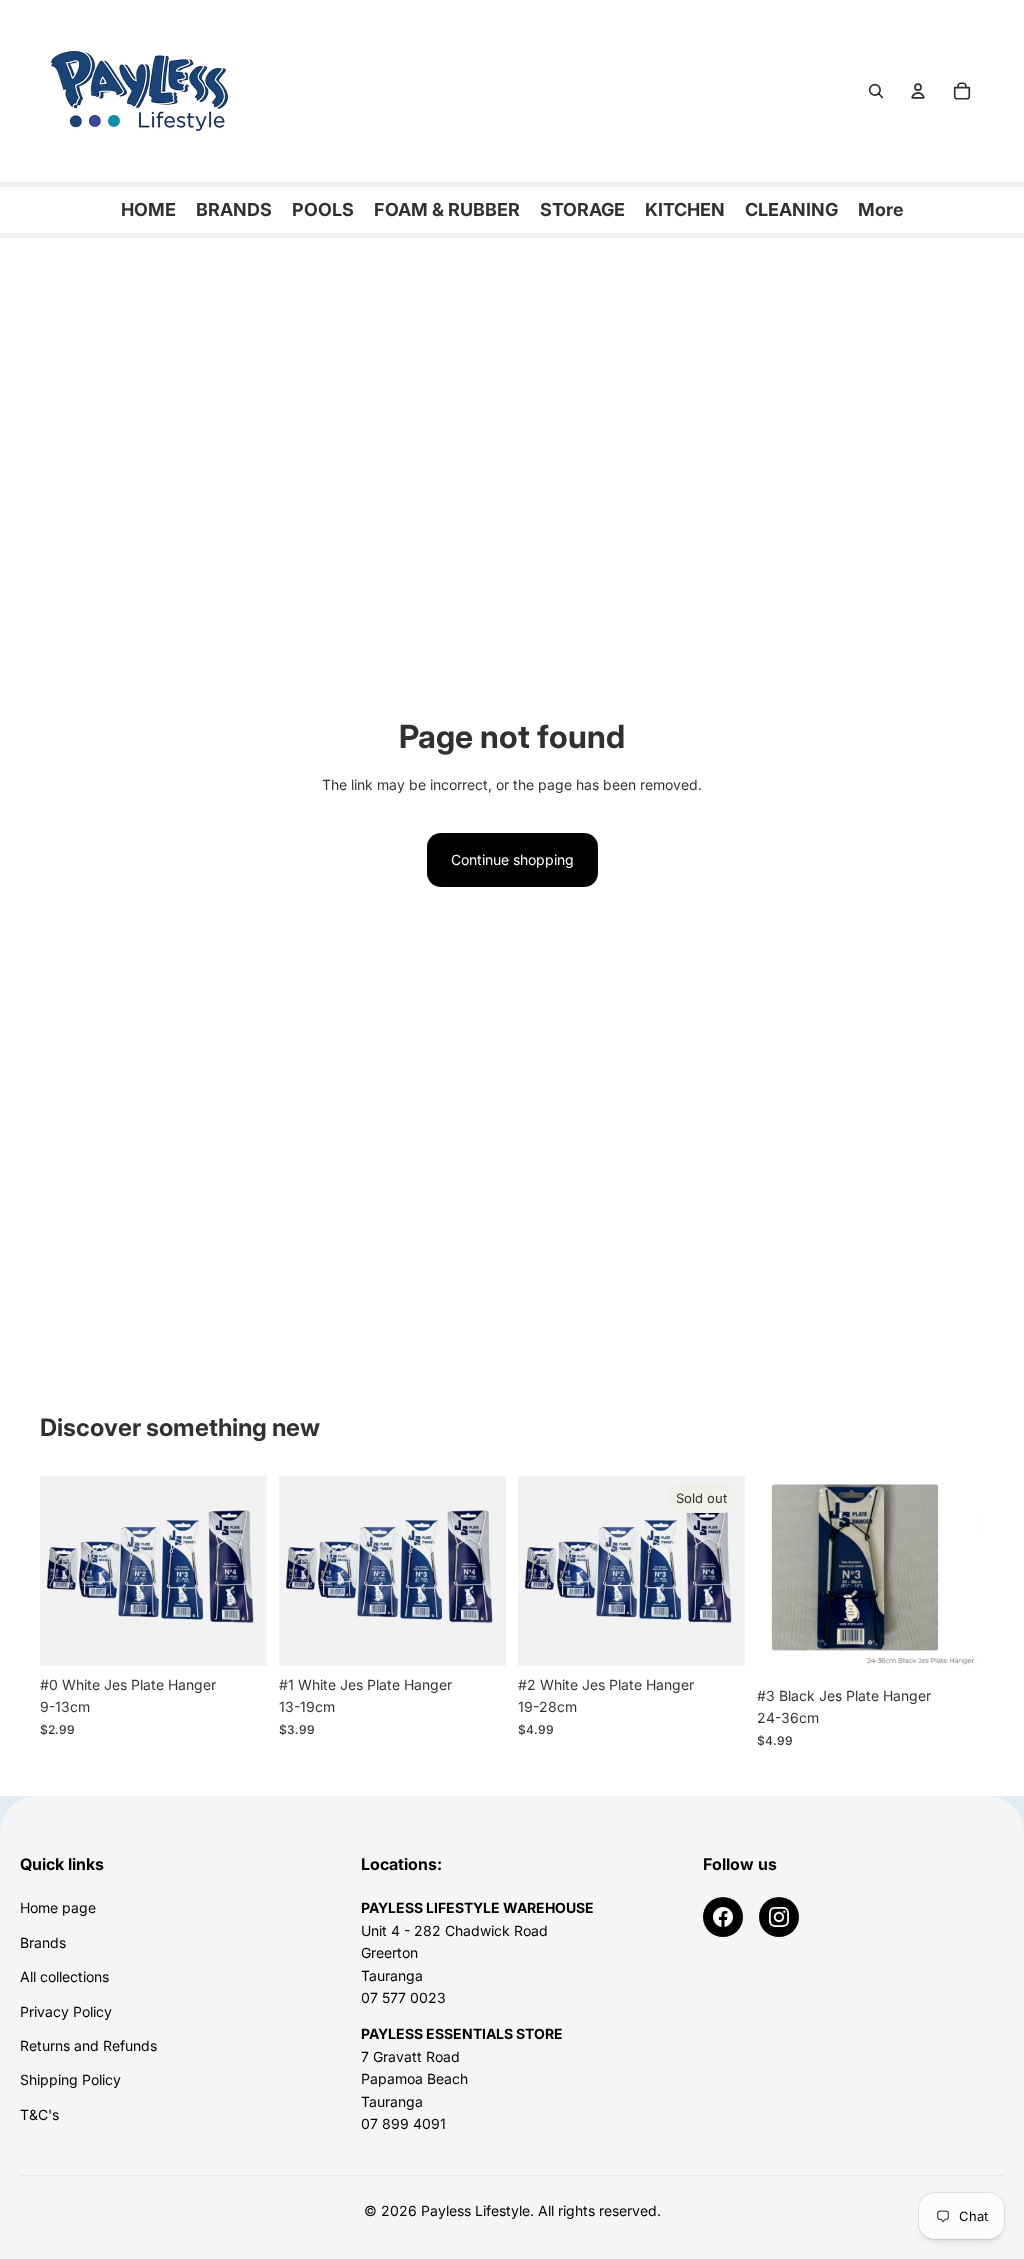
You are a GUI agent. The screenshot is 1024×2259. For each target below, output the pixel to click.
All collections (64, 1976)
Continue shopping (512, 859)
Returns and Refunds (88, 2045)
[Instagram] (779, 1917)
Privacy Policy (66, 2011)
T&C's (39, 2114)
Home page (58, 1907)
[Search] (876, 91)
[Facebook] (723, 1917)
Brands (43, 1942)
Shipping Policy (70, 2079)
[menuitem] (881, 210)
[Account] (918, 91)
